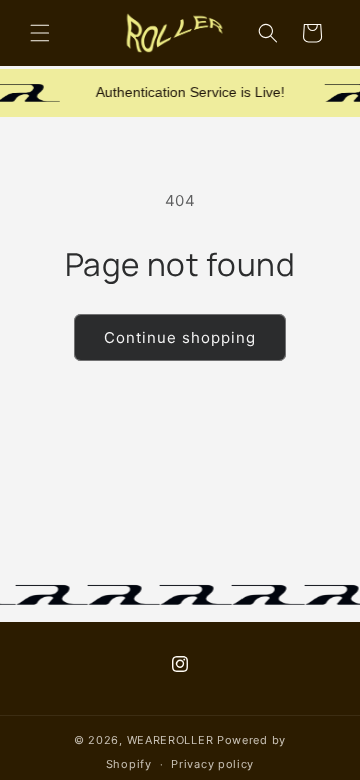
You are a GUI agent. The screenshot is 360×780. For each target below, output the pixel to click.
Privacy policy (212, 764)
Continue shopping (180, 337)
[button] (40, 33)
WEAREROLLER (170, 740)
